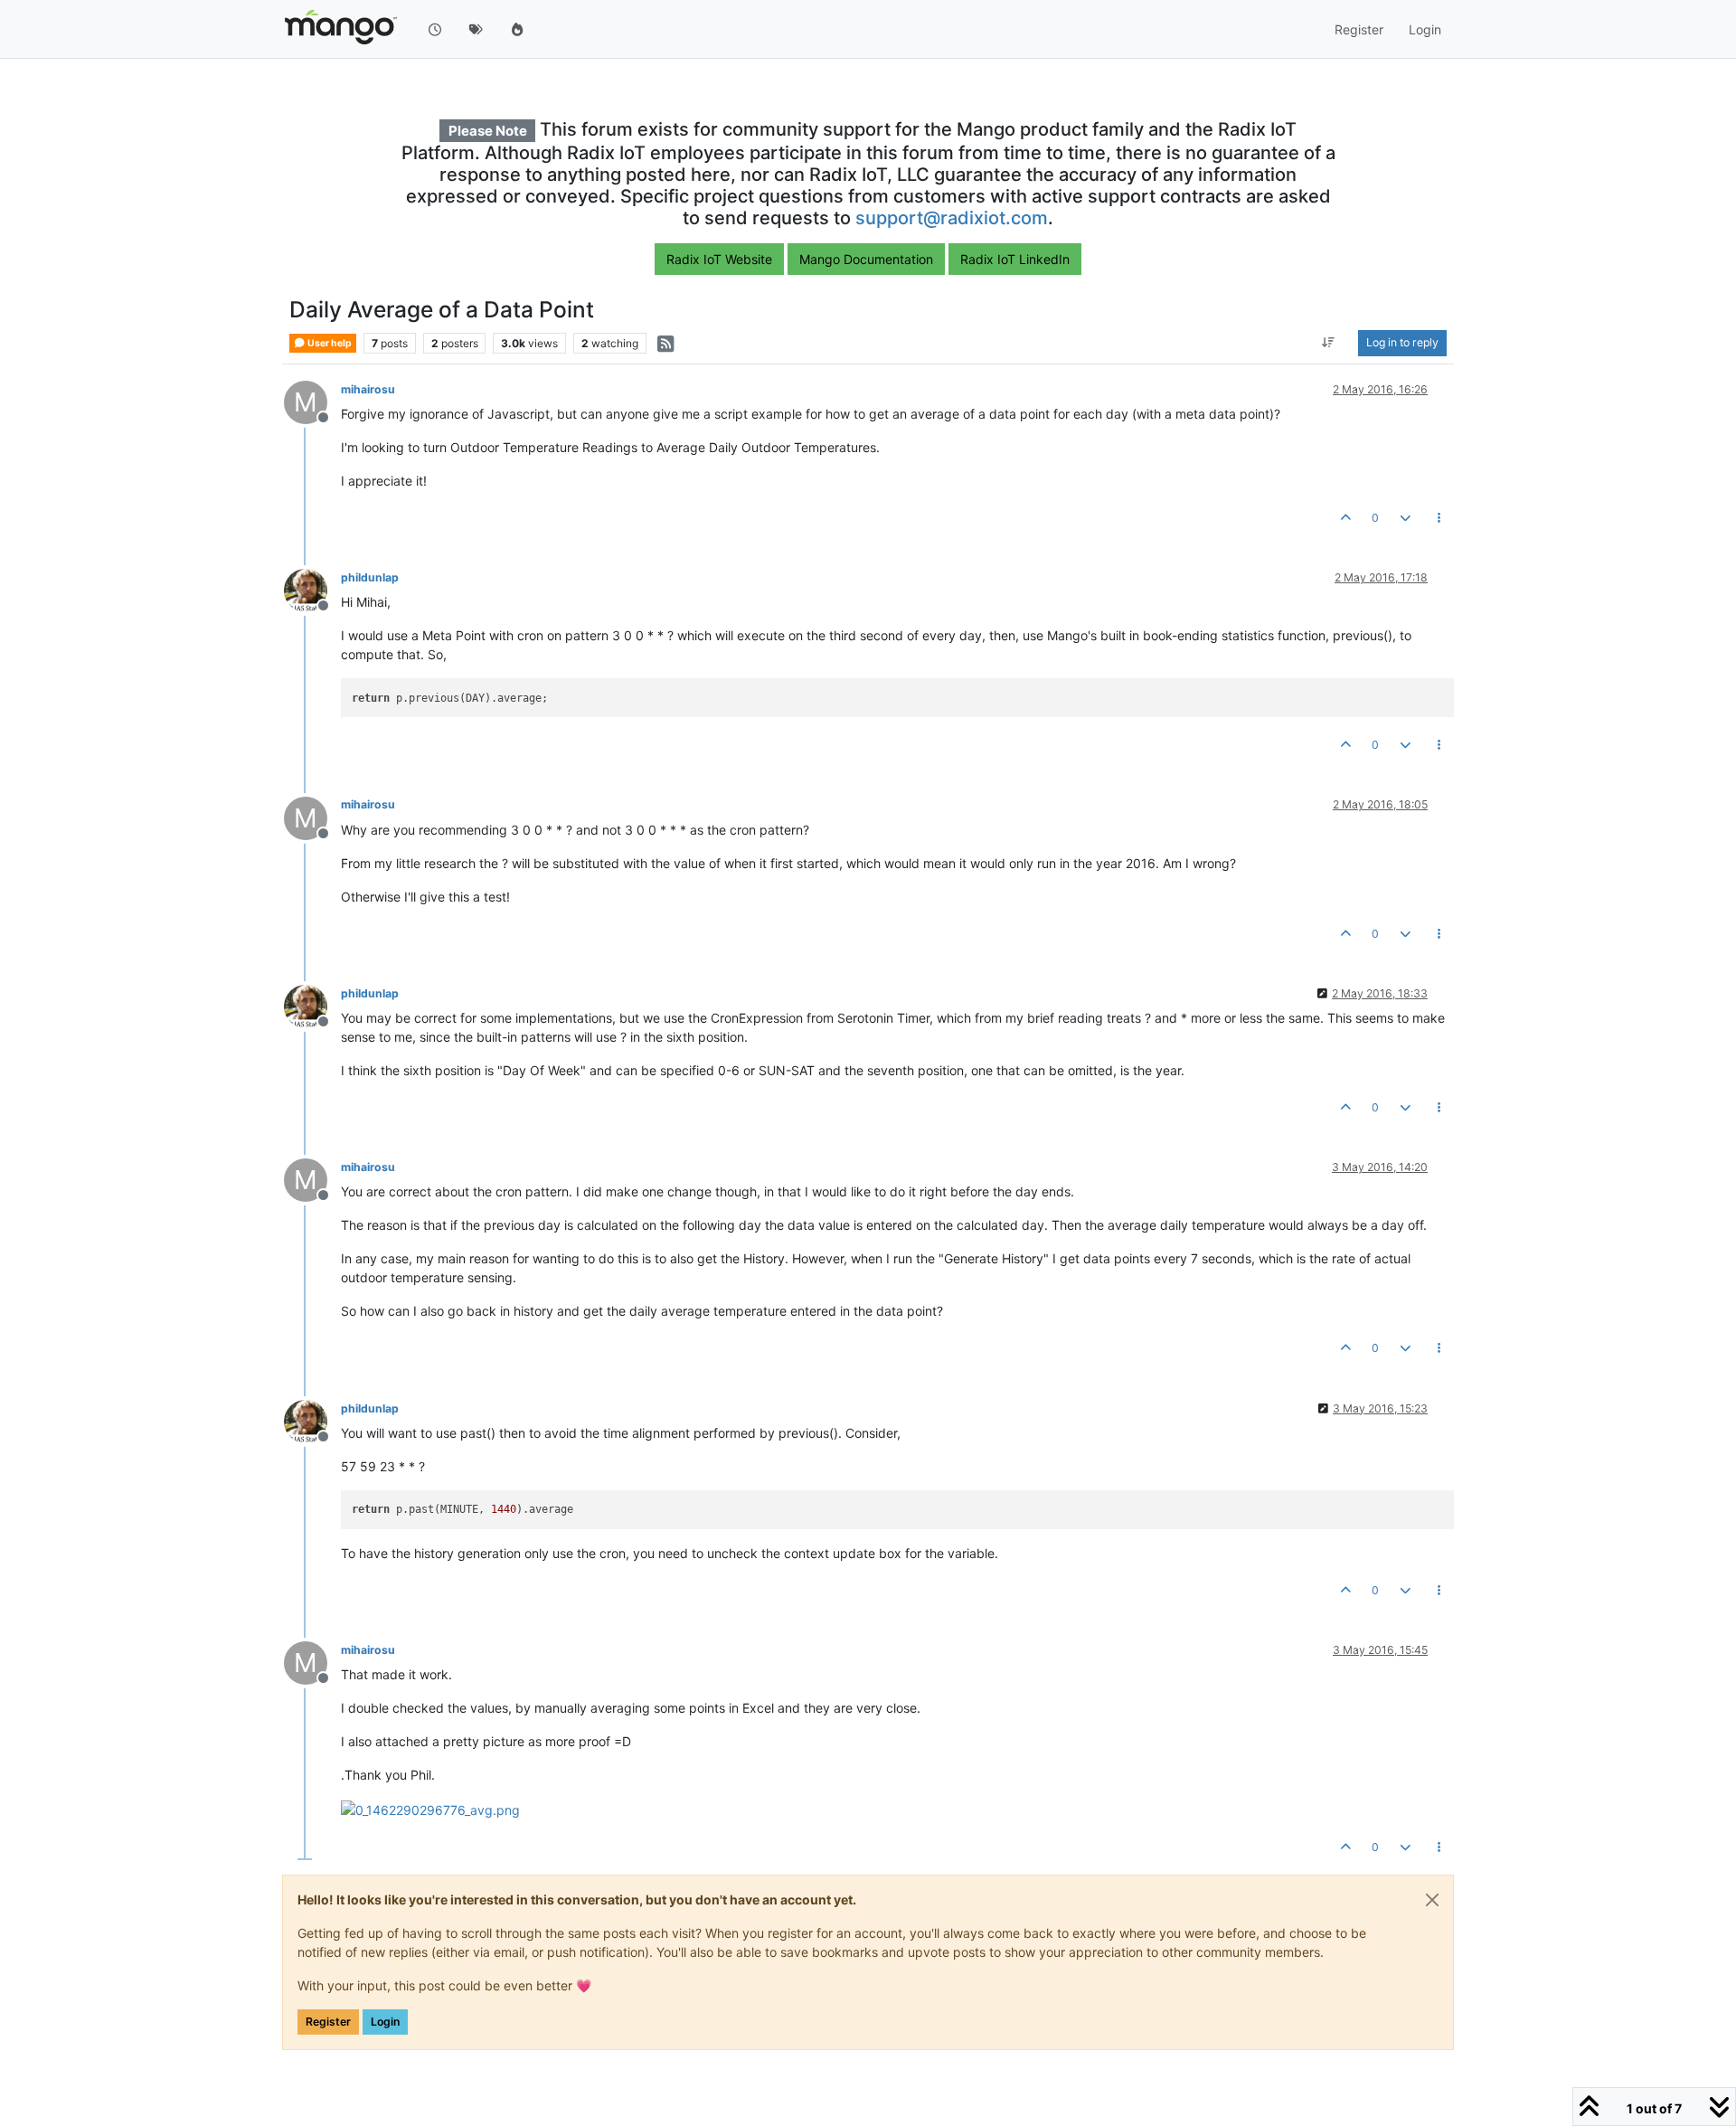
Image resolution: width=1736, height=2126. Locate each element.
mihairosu (368, 389)
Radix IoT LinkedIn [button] (1015, 259)
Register (328, 2022)
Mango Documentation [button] (866, 259)
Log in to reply (1402, 343)
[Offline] (312, 589)
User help (329, 343)
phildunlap (370, 577)
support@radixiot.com (952, 218)
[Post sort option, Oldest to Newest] (1329, 344)
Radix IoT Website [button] (719, 259)
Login (385, 2022)
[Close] (1432, 1900)
